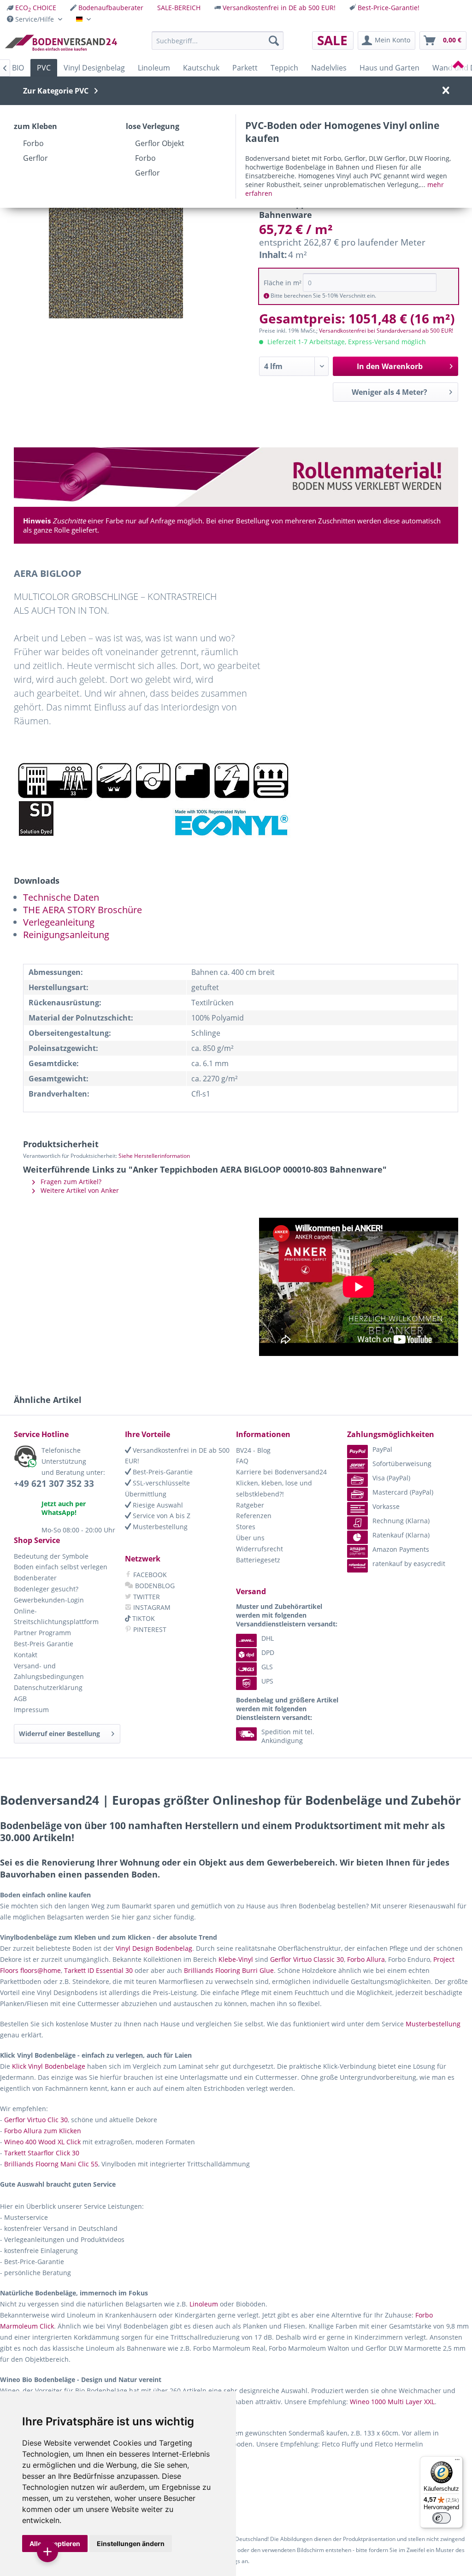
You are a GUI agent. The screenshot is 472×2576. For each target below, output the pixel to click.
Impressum (31, 1710)
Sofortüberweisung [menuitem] (402, 1464)
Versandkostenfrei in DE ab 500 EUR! (279, 8)
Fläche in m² (283, 283)
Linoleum (204, 2304)
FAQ (242, 1461)
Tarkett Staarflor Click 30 (42, 2153)
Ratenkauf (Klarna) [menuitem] (401, 1535)
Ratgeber (250, 1505)
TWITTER (146, 1597)
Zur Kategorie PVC (56, 91)
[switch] (442, 2518)
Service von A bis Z (161, 1516)
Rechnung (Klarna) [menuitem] (401, 1521)
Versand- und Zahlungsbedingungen (49, 1671)
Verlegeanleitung (59, 922)
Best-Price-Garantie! (389, 8)
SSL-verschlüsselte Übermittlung (157, 1488)
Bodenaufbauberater (111, 8)
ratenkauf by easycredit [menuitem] (409, 1564)
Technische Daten (61, 897)
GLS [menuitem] (267, 1667)
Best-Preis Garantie (44, 1644)
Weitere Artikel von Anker (79, 1190)
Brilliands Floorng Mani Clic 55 (51, 2164)
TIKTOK (143, 1618)
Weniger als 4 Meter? (389, 392)
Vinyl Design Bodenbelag (154, 1948)
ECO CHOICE (36, 8)
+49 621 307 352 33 (54, 1484)
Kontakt (26, 1655)
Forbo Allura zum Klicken (43, 2131)
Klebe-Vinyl (236, 1959)
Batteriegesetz (258, 1560)
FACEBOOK (149, 1575)
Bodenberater (35, 1578)
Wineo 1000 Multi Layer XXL (392, 2402)
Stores (246, 1527)
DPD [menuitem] (268, 1652)
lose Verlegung (153, 126)
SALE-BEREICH (179, 8)
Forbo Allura (366, 1959)
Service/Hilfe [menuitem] (35, 19)
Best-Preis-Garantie (162, 1472)
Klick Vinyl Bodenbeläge (49, 2066)
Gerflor (35, 158)
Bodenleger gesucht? (46, 1589)
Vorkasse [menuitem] (386, 1506)
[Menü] (457, 2462)
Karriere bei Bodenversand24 (281, 1472)
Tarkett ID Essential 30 (98, 1970)
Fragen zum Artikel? (70, 1182)
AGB (20, 1699)
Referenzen (254, 1516)
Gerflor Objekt (160, 143)
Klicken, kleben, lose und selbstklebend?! (274, 1488)
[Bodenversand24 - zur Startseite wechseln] (61, 43)
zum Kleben (35, 126)
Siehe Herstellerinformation (154, 1156)
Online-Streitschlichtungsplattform (56, 1617)
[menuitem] (32, 8)
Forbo (33, 143)
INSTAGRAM (151, 1607)
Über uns (250, 1538)
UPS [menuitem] (267, 1681)
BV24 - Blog (253, 1450)
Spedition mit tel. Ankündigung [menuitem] (288, 1736)
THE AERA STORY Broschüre (83, 910)
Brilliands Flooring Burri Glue (229, 1970)
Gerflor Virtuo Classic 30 (307, 1959)
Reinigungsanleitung (66, 935)
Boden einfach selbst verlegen (61, 1567)
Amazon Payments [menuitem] (401, 1549)
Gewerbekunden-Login (49, 1600)
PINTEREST (149, 1629)
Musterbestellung (159, 1527)
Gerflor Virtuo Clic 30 (36, 2120)
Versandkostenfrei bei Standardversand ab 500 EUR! (386, 331)
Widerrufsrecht (260, 1549)
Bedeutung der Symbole (51, 1556)
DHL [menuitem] (268, 1638)
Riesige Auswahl (157, 1505)
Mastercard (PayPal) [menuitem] (403, 1492)
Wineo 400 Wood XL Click (42, 2142)
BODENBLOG (154, 1586)
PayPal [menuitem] (382, 1449)
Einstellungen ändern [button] (131, 2544)
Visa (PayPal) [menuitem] (391, 1478)
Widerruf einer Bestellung (59, 1734)
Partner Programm (42, 1633)
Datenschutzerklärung (48, 1687)
